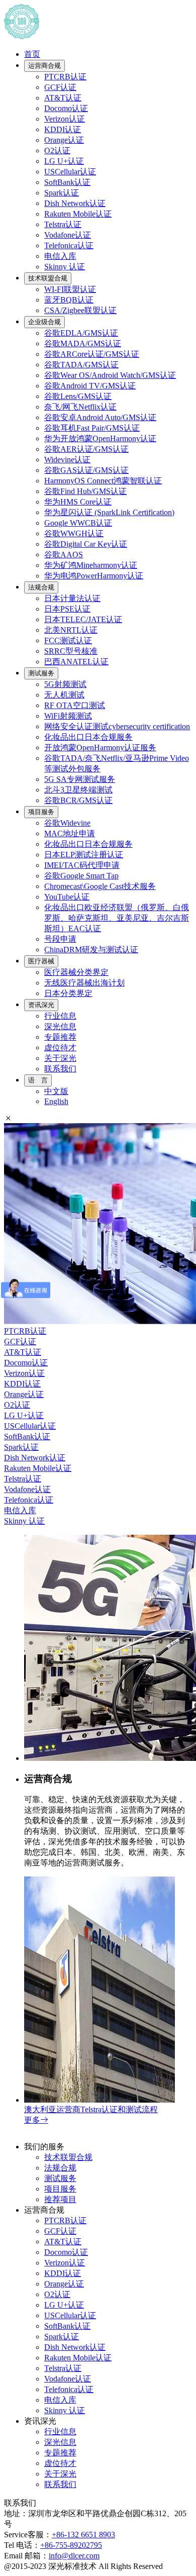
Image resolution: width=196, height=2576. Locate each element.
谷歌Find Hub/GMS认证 (85, 491)
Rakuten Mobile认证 (78, 214)
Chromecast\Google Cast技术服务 (100, 886)
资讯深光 (41, 1005)
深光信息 (60, 1026)
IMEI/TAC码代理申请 (82, 865)
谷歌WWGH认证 (74, 533)
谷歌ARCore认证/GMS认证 (92, 354)
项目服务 (41, 812)
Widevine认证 (67, 460)
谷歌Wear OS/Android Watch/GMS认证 (110, 375)
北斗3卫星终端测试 (78, 790)
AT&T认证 (63, 98)
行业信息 (60, 1016)
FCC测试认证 (68, 640)
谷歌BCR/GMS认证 (78, 800)
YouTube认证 (67, 897)
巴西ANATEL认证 (76, 662)
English (56, 1101)
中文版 (56, 1091)
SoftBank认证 (67, 182)
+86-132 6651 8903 (83, 2535)
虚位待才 (60, 1048)
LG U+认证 (64, 161)
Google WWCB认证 (78, 523)
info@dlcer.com (74, 2556)
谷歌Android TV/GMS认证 (90, 386)
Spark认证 (62, 193)
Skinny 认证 (65, 267)
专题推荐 (60, 1037)
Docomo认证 (66, 108)
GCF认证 (60, 87)
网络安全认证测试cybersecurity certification (117, 726)
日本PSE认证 (67, 609)
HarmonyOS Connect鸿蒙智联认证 (103, 481)
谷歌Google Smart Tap (81, 876)
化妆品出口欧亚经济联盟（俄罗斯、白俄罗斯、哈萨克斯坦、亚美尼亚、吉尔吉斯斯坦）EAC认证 (117, 918)
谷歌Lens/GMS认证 (78, 396)
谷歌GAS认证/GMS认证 (86, 470)
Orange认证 (64, 140)
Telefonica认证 (69, 245)
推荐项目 (60, 2199)
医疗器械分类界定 (76, 972)
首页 (32, 54)
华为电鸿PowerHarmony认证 (94, 576)
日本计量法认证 (72, 598)
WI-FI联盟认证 (70, 289)
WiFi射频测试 (68, 716)
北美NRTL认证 (71, 630)
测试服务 (41, 673)
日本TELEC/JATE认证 (83, 619)
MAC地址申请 (70, 833)
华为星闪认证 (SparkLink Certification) (109, 512)
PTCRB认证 (65, 77)
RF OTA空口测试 (75, 705)
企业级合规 (44, 322)
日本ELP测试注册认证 (84, 855)
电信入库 (60, 256)
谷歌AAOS (64, 555)
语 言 (38, 1080)
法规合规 (41, 587)
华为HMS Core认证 (78, 502)
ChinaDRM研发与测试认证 (91, 950)
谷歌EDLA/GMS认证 (81, 333)
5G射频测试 (65, 684)
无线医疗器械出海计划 (84, 983)
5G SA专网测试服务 (80, 779)
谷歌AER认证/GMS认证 (86, 449)
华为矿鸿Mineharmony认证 (91, 565)
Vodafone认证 (68, 235)
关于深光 (60, 1058)
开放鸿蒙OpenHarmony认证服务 (100, 748)
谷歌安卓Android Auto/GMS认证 (100, 417)
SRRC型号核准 (71, 651)
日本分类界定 (68, 993)
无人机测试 (64, 695)
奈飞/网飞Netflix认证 (80, 407)
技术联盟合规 (48, 278)
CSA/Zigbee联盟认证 (80, 310)
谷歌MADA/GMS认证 (83, 343)
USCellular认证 (70, 172)
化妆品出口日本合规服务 (88, 737)
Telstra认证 (63, 224)
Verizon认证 (65, 119)
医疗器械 (41, 961)
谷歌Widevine (67, 823)
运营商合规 (44, 66)
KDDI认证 (63, 129)
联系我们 (60, 1069)
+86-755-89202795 (71, 2545)
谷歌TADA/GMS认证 (81, 365)
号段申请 (60, 939)
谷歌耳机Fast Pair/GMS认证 (92, 428)
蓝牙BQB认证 (69, 300)
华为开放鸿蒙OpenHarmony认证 (100, 438)
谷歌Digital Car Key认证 (86, 544)
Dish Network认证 (75, 203)
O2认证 (57, 151)
